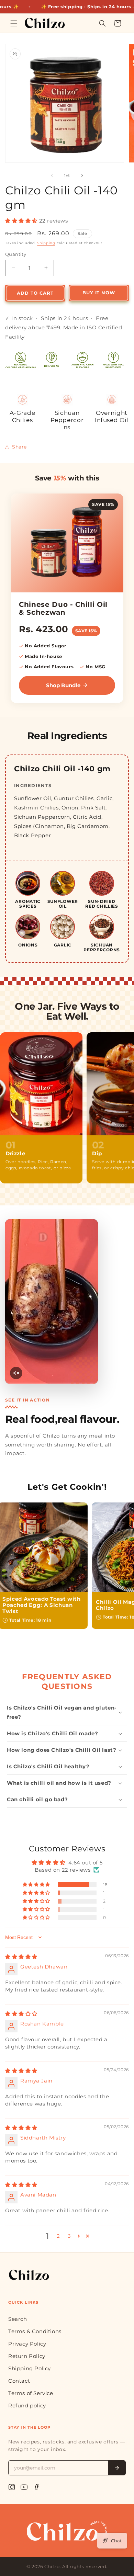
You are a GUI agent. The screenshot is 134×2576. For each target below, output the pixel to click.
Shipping (46, 243)
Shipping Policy (30, 2368)
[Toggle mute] (16, 1373)
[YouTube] (24, 2487)
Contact (19, 2381)
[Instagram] (12, 2487)
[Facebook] (36, 2487)
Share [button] (19, 447)
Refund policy (27, 2405)
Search (18, 2319)
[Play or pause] (52, 1302)
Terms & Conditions (35, 2331)
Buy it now (99, 293)
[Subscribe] (117, 2468)
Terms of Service (31, 2393)
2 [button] (58, 2236)
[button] (14, 23)
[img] (21, 1957)
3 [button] (69, 2236)
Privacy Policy (27, 2344)
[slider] (52, 1383)
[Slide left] (52, 175)
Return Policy (27, 2356)
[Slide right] (82, 175)
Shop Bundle (63, 685)
